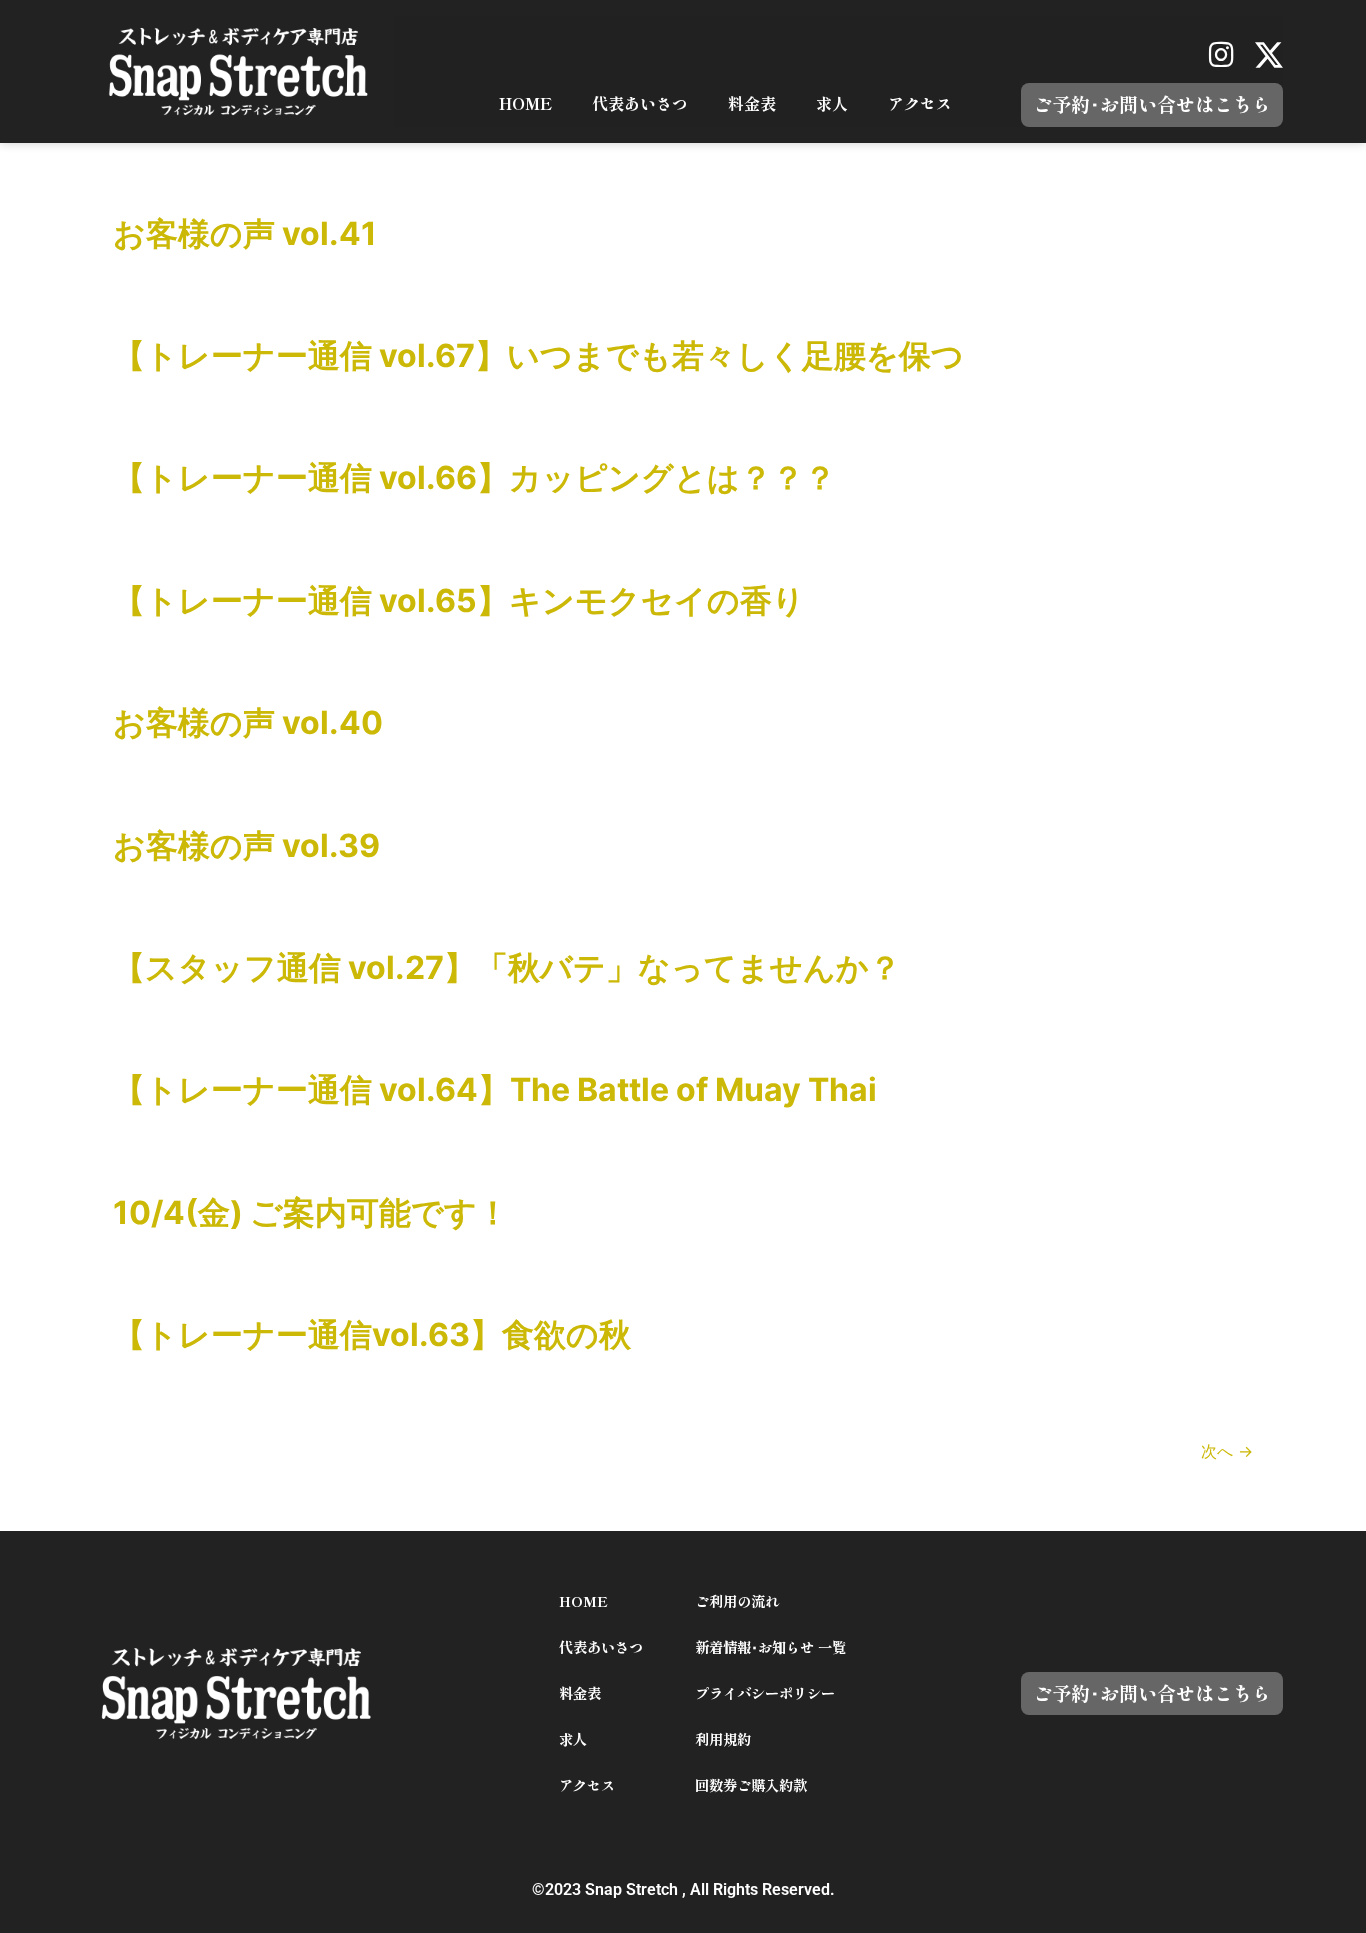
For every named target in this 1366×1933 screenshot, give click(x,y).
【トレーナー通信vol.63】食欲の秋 (372, 1334)
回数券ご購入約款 (751, 1785)
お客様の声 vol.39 (246, 845)
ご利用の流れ (737, 1601)
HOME (525, 104)
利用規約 (723, 1739)
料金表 (752, 104)
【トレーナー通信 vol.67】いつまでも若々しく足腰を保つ (538, 355)
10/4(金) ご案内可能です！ (311, 1212)
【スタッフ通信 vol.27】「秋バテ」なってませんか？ (507, 967)
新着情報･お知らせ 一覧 (770, 1647)
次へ (1227, 1451)
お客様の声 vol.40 (248, 722)
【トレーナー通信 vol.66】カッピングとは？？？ (474, 477)
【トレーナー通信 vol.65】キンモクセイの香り (459, 600)
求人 (832, 104)
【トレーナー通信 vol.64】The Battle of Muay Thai (495, 1089)
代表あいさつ (640, 104)
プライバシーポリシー (765, 1693)
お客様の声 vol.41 (245, 233)
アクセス (920, 104)
